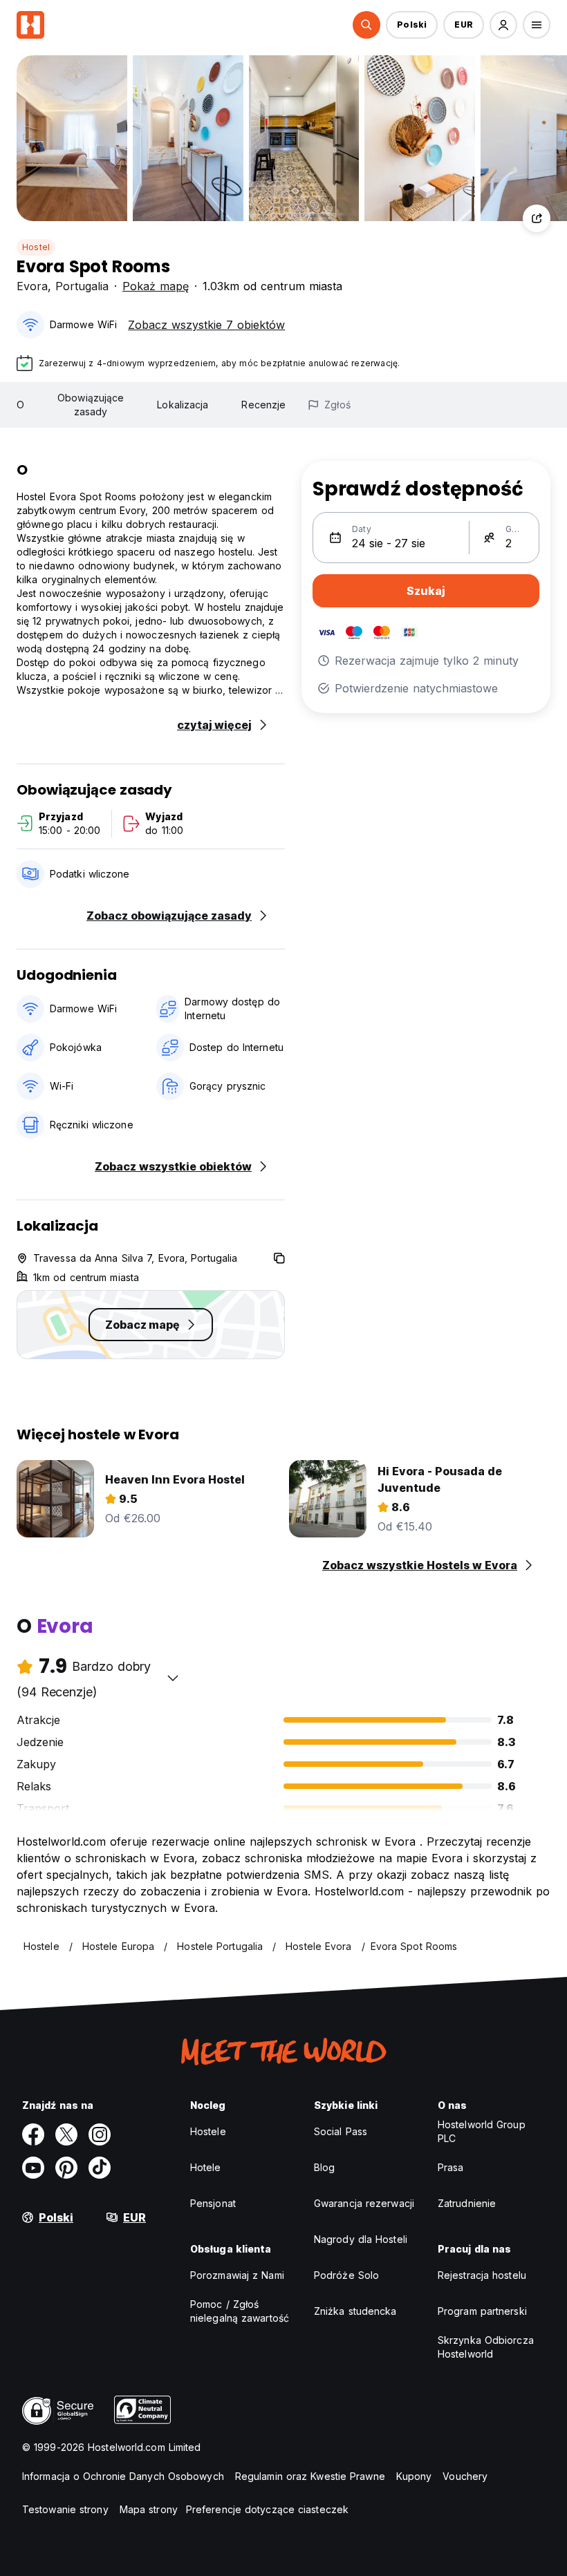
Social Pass (341, 2131)
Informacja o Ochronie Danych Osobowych (123, 2476)
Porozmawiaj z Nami (237, 2275)
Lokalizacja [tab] (183, 405)
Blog (324, 2167)
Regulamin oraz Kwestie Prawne (310, 2476)
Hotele (206, 2167)
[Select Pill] (366, 25)
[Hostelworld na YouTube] (33, 2168)
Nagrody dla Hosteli (361, 2239)
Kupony (414, 2476)
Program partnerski (482, 2311)
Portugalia (82, 286)
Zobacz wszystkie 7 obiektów (206, 325)
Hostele (208, 2131)
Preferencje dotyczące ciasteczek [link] (267, 2509)
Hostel (36, 247)
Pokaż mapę (156, 286)
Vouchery (465, 2476)
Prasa (451, 2167)
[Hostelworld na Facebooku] (33, 2134)
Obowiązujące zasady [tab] (91, 405)
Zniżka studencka (355, 2311)
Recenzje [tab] (263, 405)
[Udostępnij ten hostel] (537, 218)
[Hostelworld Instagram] (100, 2134)
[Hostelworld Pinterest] (66, 2168)
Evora (32, 286)
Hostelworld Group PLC (482, 2131)
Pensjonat (213, 2203)
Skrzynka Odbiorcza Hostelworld (486, 2347)
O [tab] (20, 405)
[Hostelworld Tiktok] (100, 2168)
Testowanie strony (65, 2509)
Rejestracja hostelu (482, 2275)
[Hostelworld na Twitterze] (66, 2134)
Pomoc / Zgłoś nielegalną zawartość (240, 2311)
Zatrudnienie (467, 2203)
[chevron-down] (173, 1678)
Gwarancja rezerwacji (364, 2203)
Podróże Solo (346, 2275)
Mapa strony (149, 2509)
